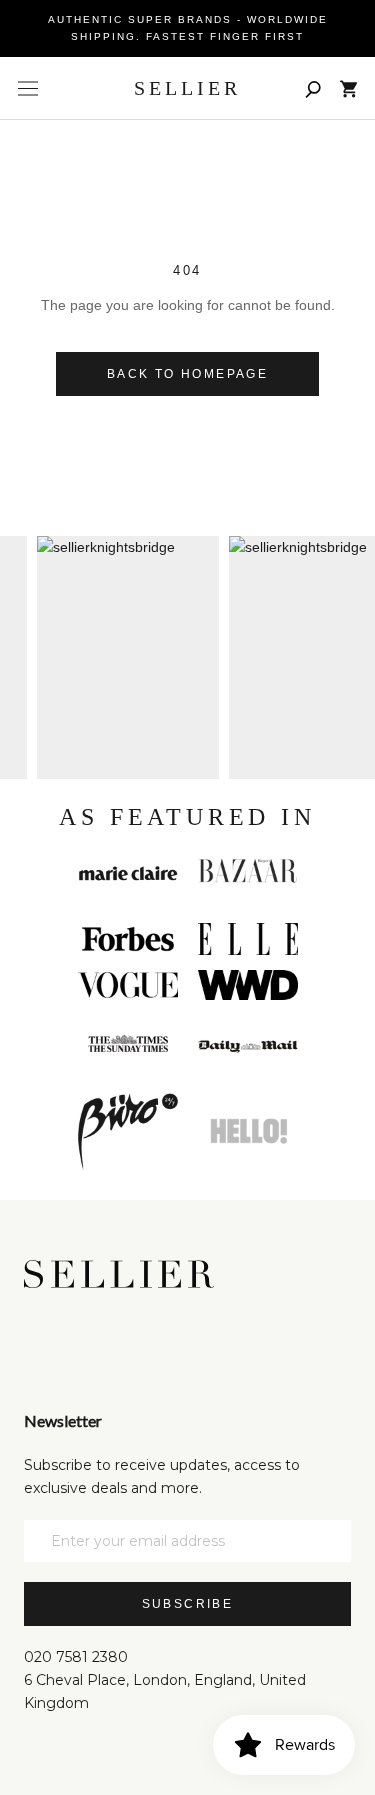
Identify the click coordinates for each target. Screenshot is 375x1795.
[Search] (313, 88)
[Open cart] (348, 89)
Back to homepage (187, 374)
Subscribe (188, 1604)
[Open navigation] (28, 89)
